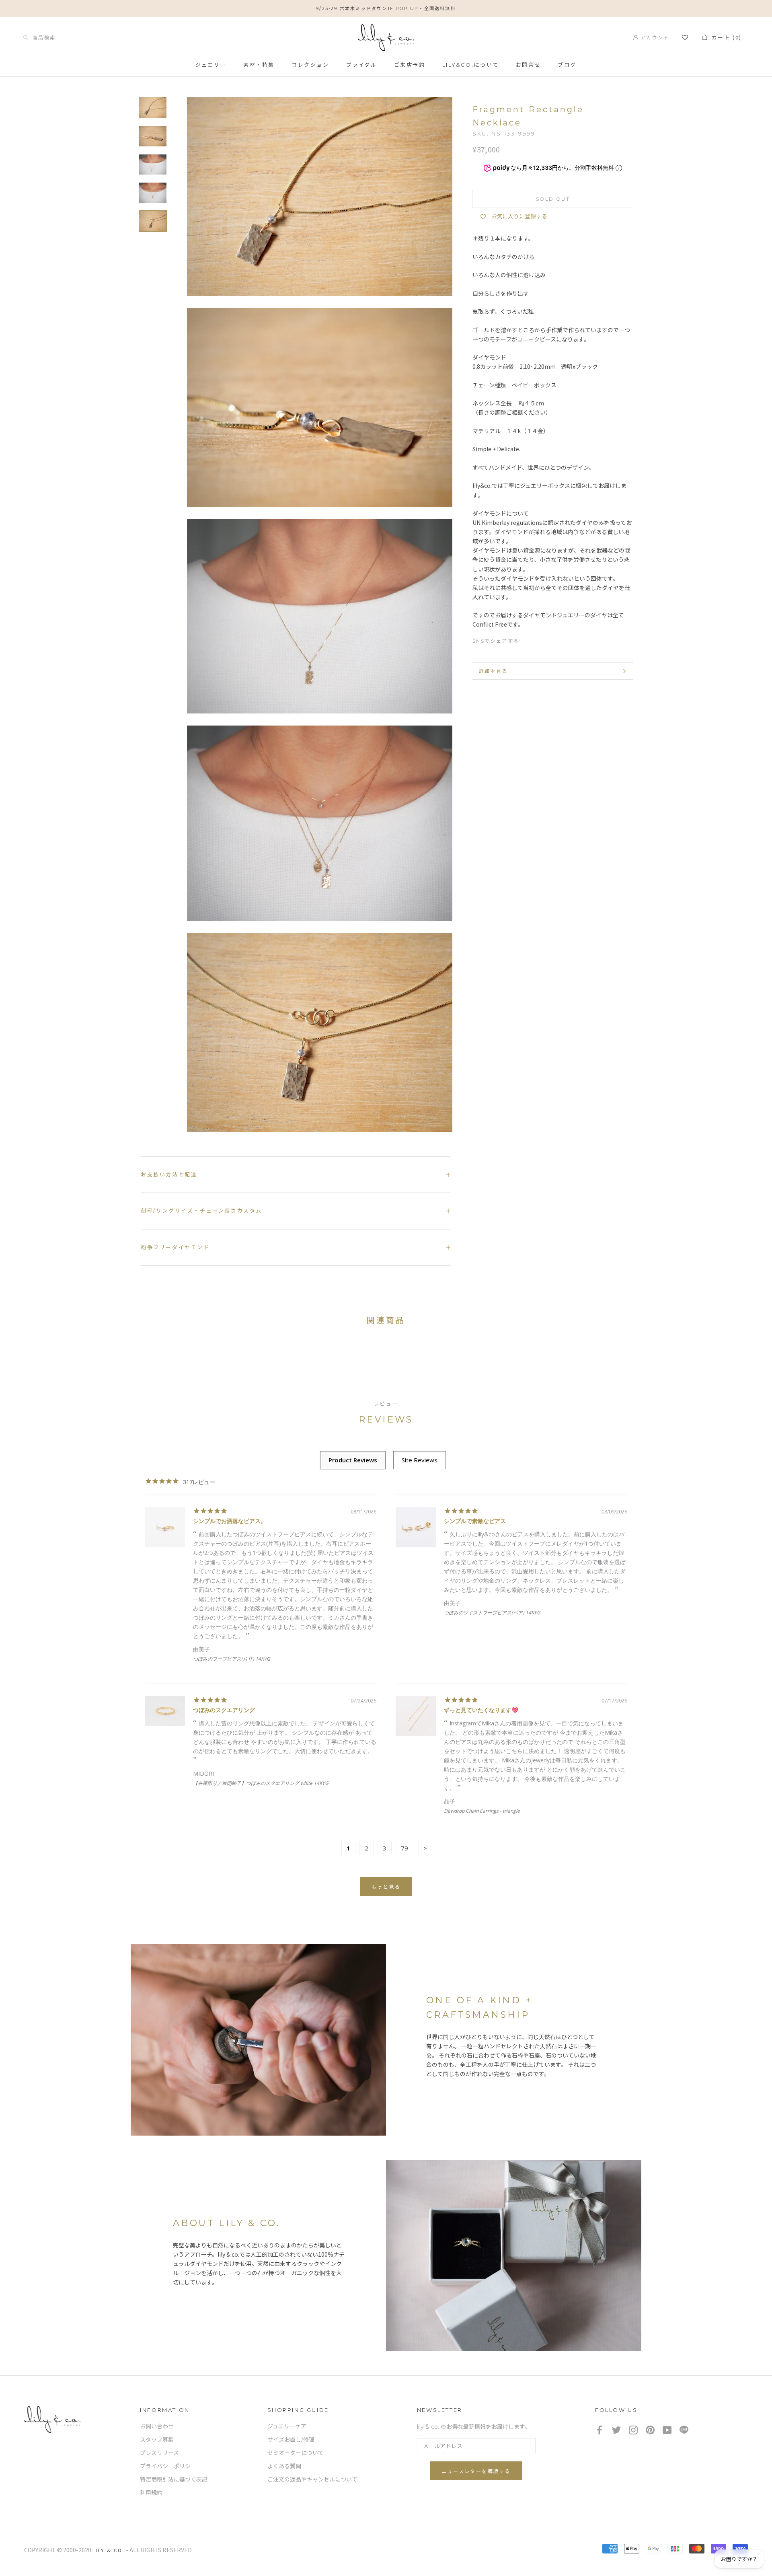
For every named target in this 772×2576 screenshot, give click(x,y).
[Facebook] (529, 639)
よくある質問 (284, 2466)
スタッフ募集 (157, 2440)
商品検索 (42, 37)
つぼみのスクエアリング (224, 1710)
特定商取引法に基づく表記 (174, 2479)
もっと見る (386, 1887)
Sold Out (553, 199)
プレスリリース (159, 2453)
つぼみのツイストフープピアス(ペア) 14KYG (492, 1613)
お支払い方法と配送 (169, 1174)
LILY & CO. (109, 2550)
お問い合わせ (157, 2426)
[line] (684, 2429)
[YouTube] (667, 2429)
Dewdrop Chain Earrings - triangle (482, 1811)
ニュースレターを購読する (476, 2471)
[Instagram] (633, 2429)
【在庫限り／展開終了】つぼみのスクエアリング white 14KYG (261, 1783)
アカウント (654, 37)
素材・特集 (259, 65)
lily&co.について (471, 65)
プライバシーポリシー (168, 2466)
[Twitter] (544, 639)
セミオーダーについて (296, 2453)
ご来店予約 (410, 65)
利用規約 (151, 2493)
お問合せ (528, 65)
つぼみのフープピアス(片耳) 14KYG (232, 1659)
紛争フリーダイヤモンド (175, 1247)
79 (404, 1848)
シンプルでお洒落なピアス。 (230, 1521)
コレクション (310, 65)
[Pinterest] (558, 639)
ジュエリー (211, 65)
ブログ (567, 65)
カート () (725, 37)
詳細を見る (493, 671)
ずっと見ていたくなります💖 (481, 1710)
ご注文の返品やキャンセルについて (312, 2479)
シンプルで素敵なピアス (475, 1521)
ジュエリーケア (287, 2426)
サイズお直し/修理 (291, 2440)
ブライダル (362, 65)
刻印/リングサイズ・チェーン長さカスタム (201, 1211)
